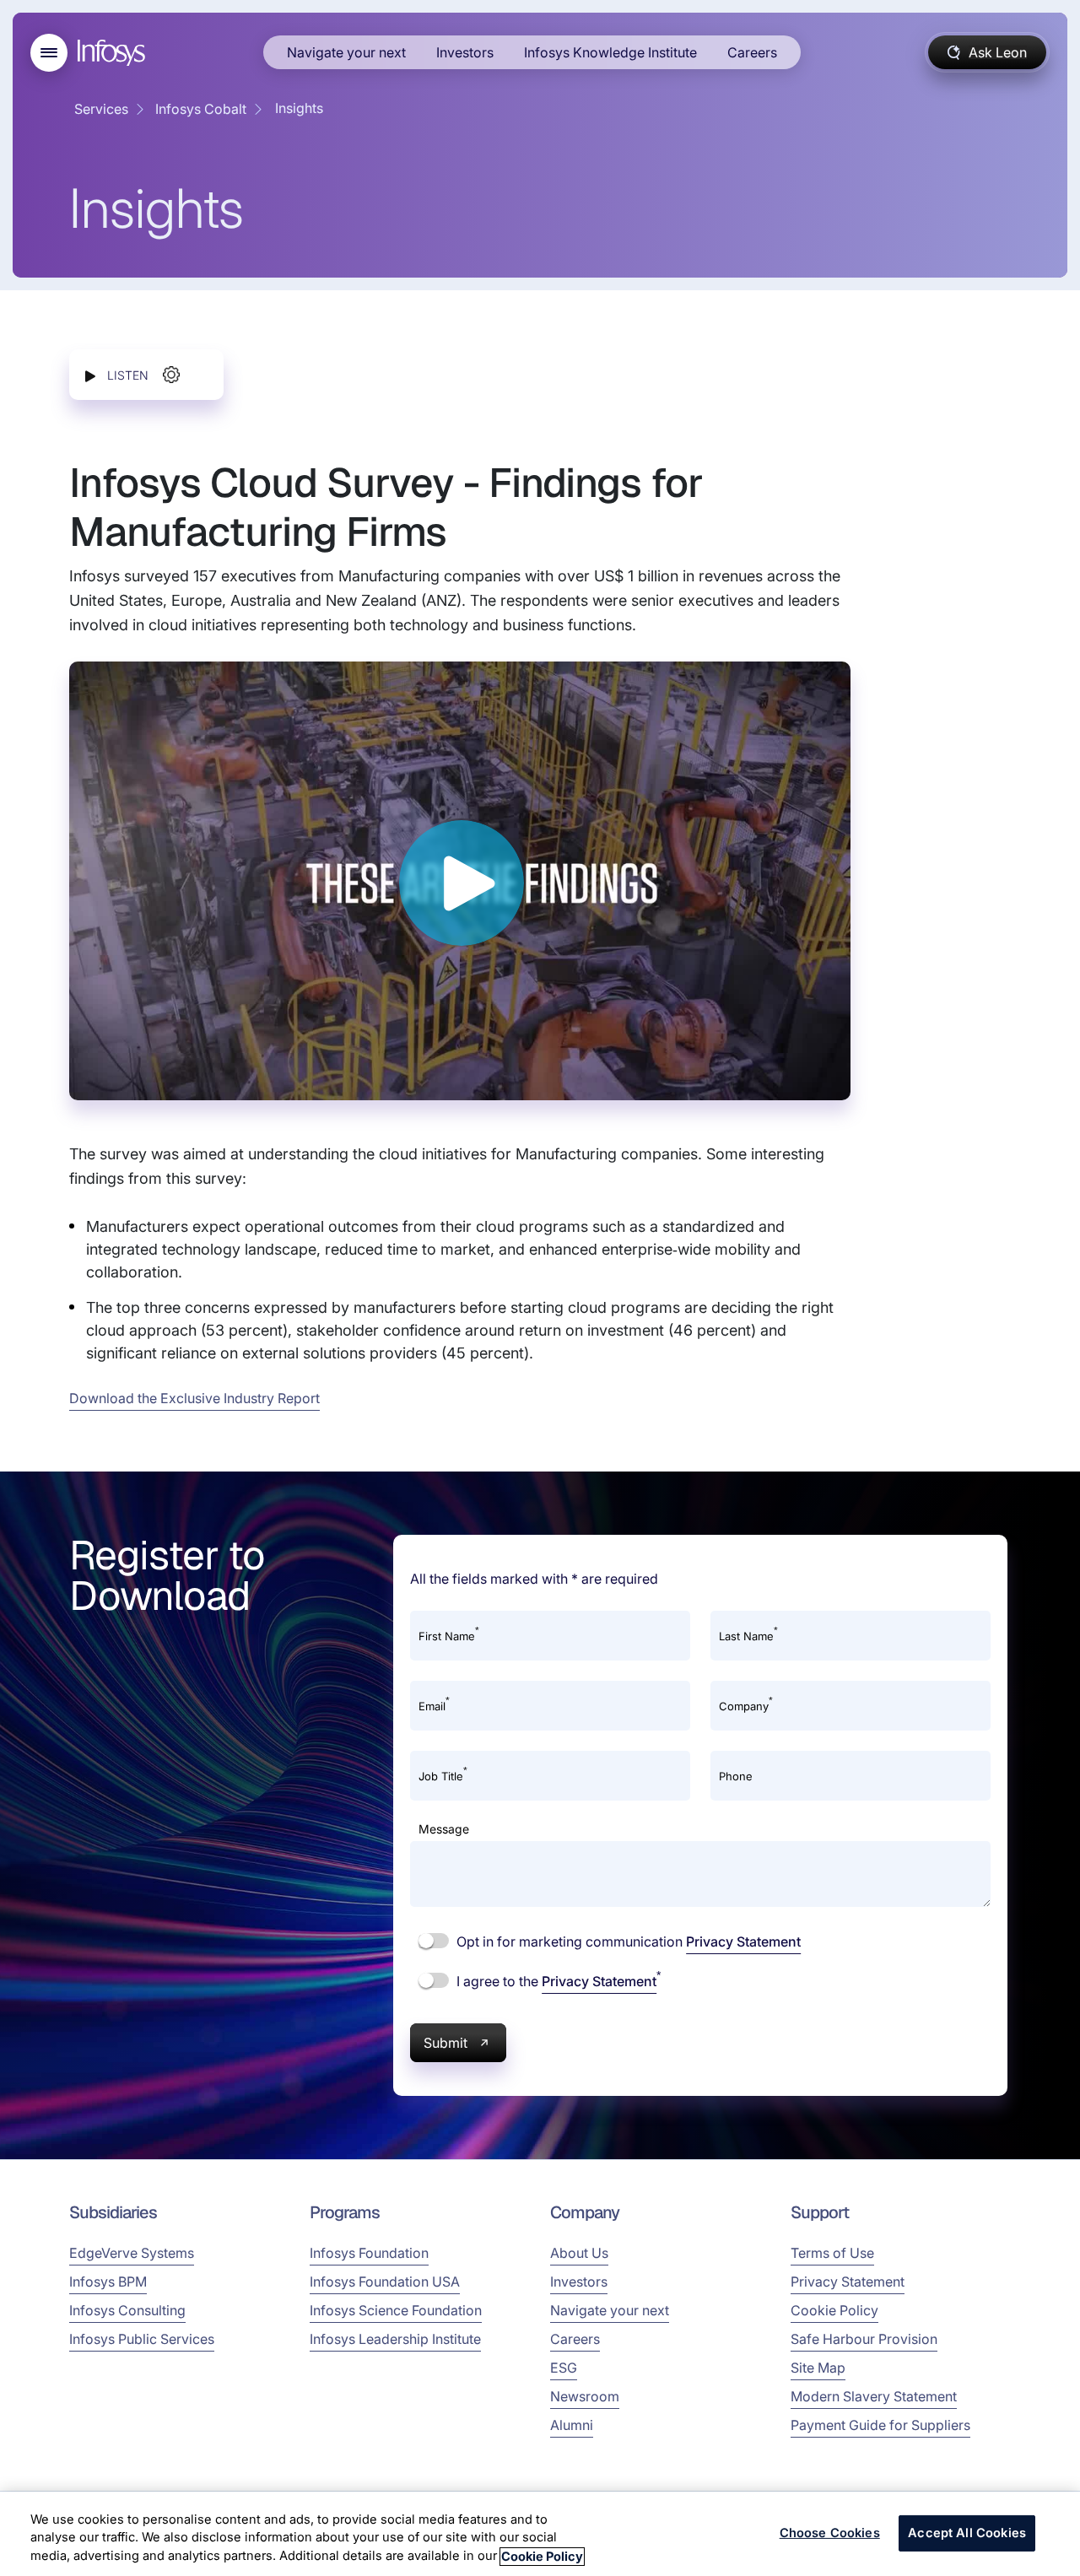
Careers (752, 52)
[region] (540, 2534)
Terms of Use (832, 2253)
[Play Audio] (90, 375)
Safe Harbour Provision (864, 2339)
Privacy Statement (743, 1941)
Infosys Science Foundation (396, 2310)
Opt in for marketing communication (627, 1941)
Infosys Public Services (142, 2339)
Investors (465, 52)
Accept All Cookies (967, 2533)
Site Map (818, 2368)
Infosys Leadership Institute (395, 2339)
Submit (445, 2043)
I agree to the (557, 1980)
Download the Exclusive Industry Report (194, 1398)
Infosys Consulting (127, 2310)
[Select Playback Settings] (171, 375)
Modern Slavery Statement (874, 2396)
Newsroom (585, 2396)
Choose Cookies (830, 2533)
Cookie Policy (834, 2310)
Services (101, 109)
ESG (564, 2368)
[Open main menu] (49, 53)
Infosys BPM (108, 2282)
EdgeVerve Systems (132, 2253)
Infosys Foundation (369, 2253)
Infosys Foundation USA (385, 2282)
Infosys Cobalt (201, 109)
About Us (579, 2253)
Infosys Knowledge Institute (610, 52)
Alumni (572, 2425)
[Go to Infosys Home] (114, 53)
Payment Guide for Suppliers (880, 2425)
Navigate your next (346, 52)
